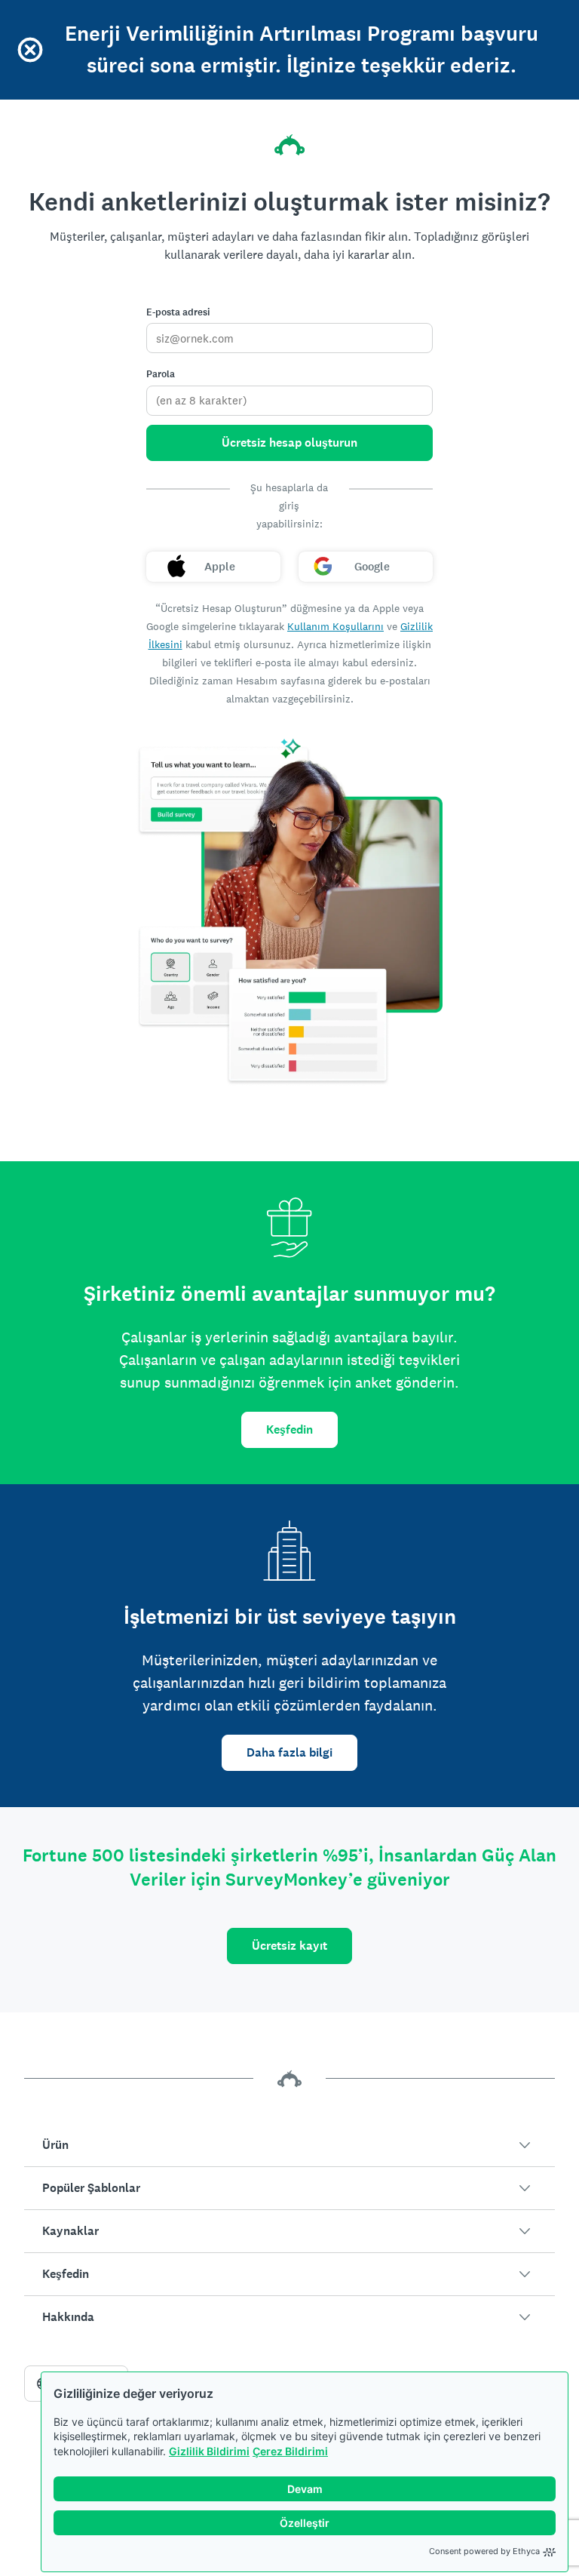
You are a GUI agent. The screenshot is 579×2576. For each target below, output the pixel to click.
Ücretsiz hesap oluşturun (289, 443)
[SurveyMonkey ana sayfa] (289, 145)
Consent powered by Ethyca (484, 2551)
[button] (289, 2145)
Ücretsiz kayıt (289, 1946)
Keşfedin (289, 1429)
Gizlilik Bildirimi (209, 2451)
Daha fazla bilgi (289, 1752)
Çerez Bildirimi (290, 2451)
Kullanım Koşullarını (335, 626)
